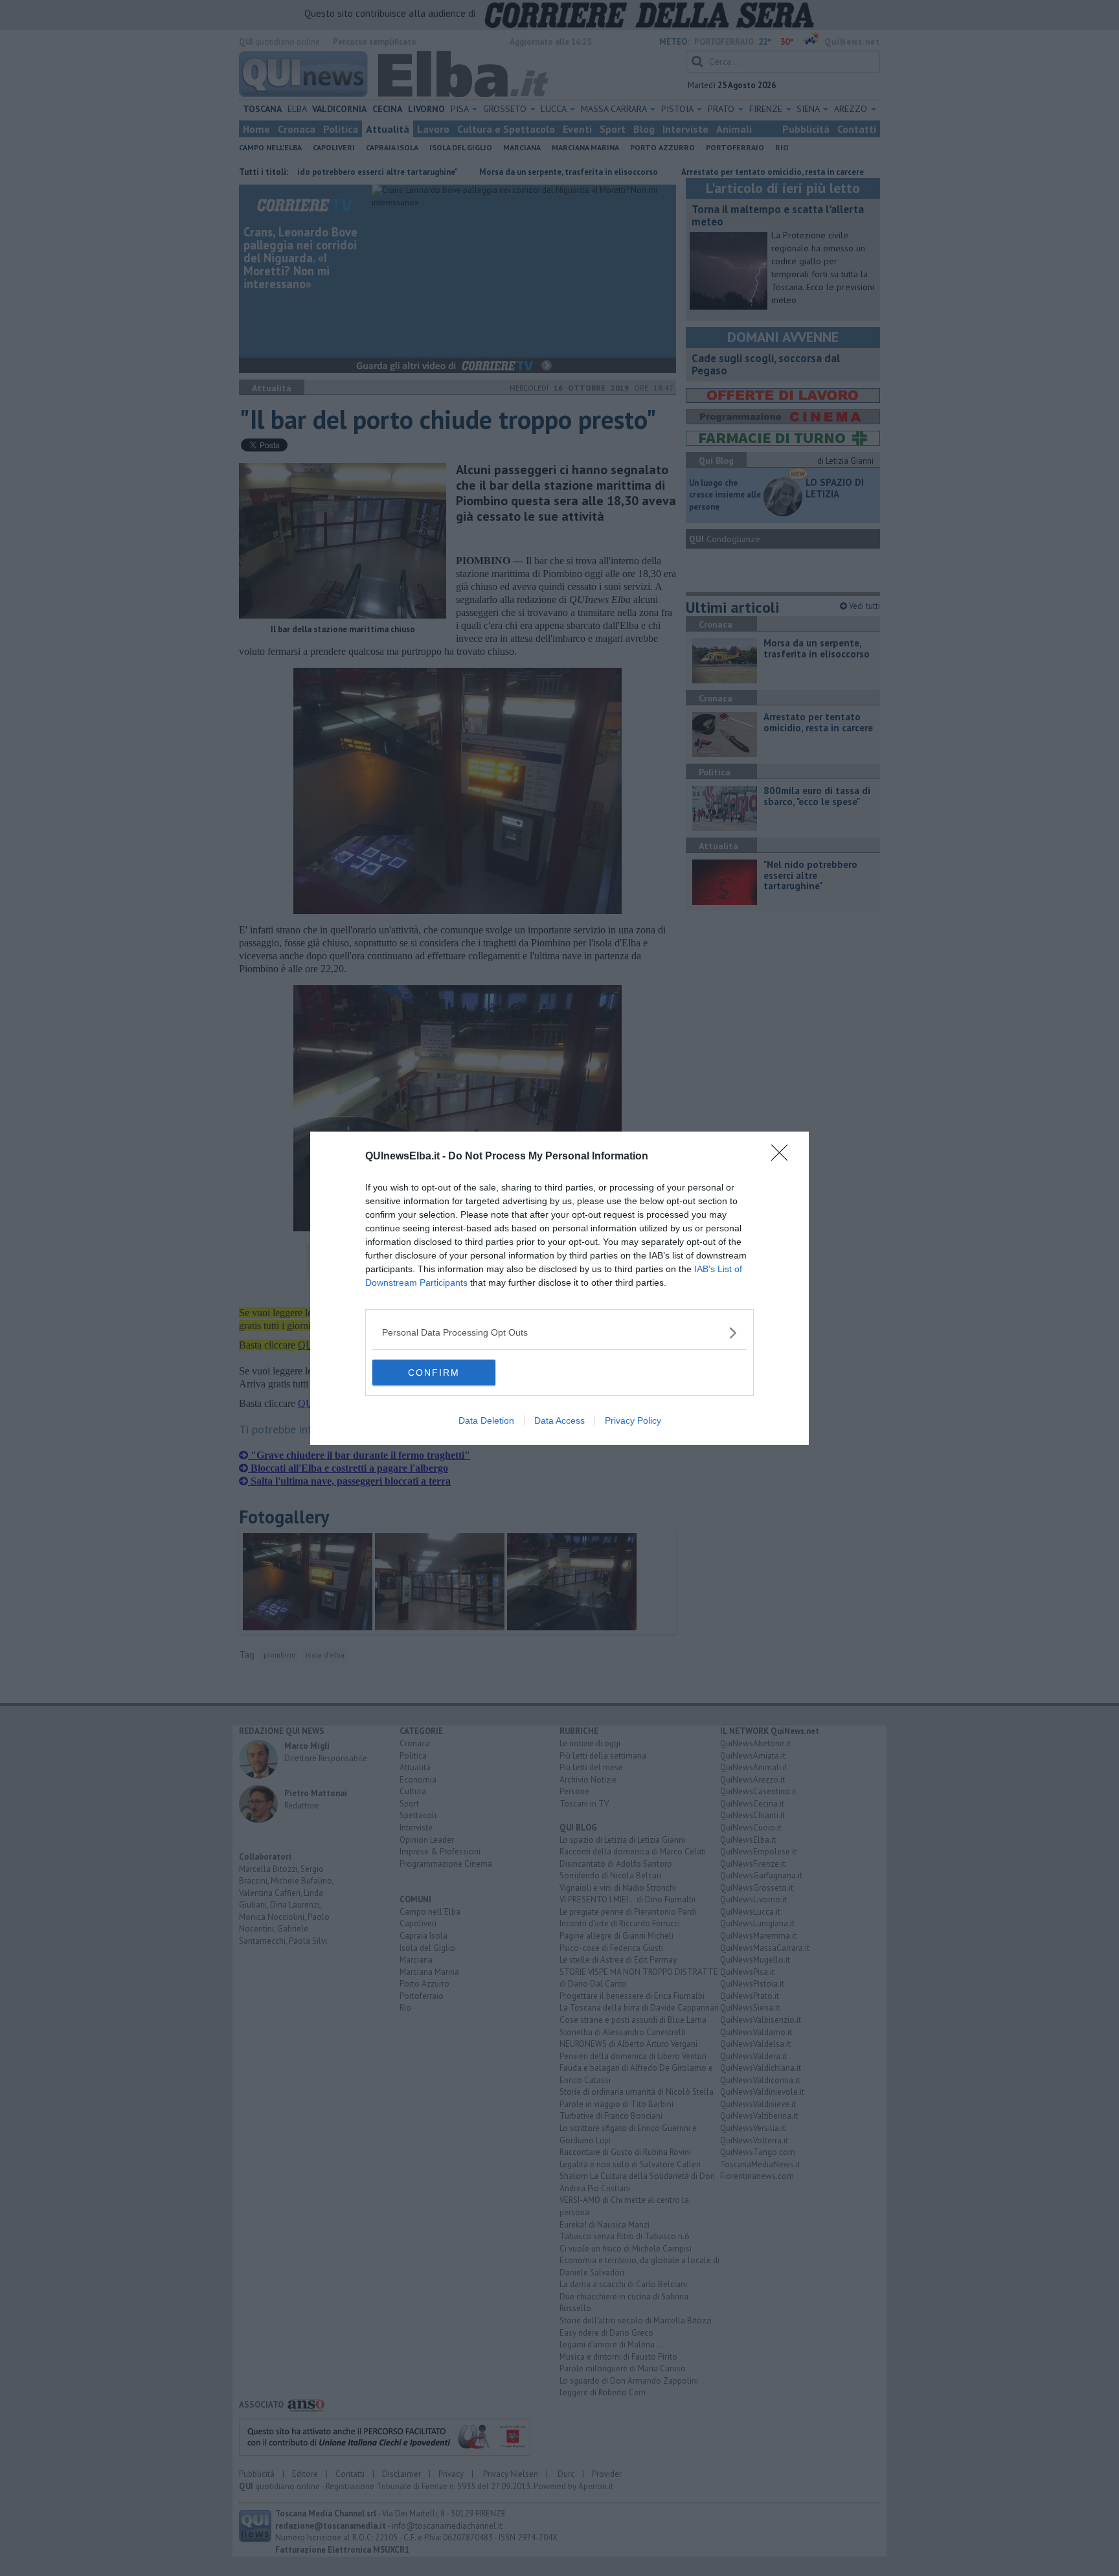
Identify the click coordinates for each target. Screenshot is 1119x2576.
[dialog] (559, 1288)
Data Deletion (486, 1420)
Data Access (559, 1420)
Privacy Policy (633, 1420)
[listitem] (559, 1333)
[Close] (784, 1157)
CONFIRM (434, 1373)
